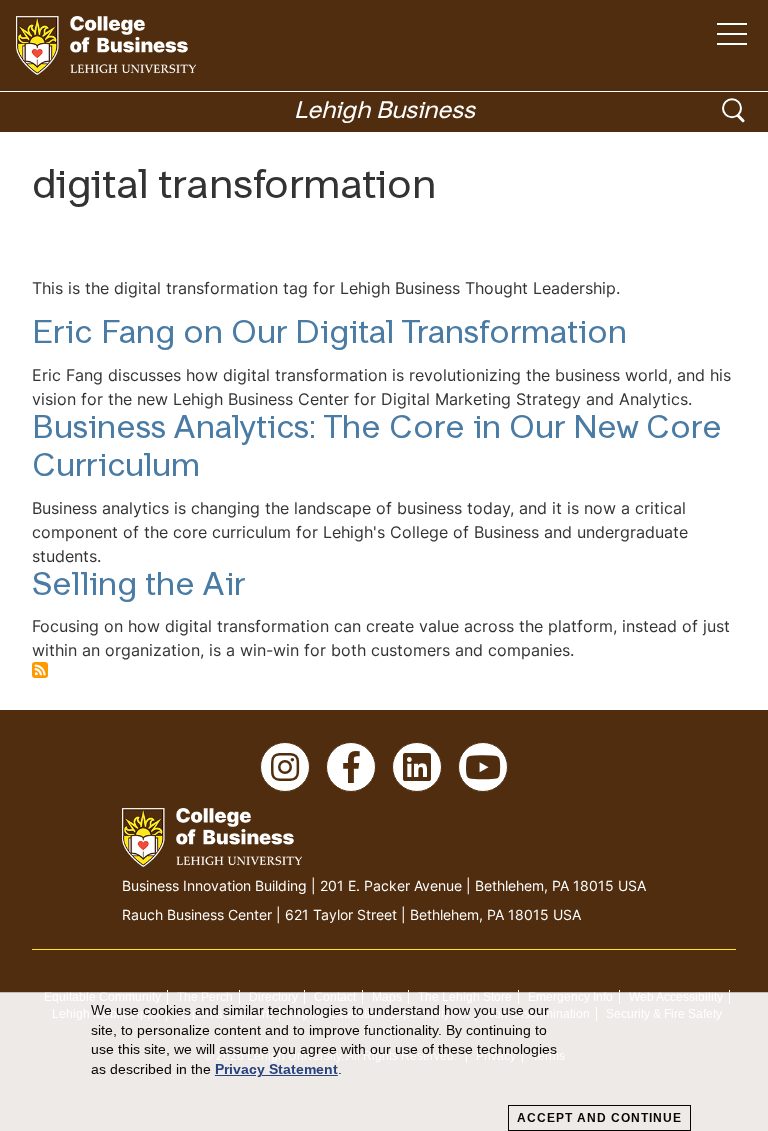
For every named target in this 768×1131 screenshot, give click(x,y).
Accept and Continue (599, 1118)
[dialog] (384, 1062)
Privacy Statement (276, 1069)
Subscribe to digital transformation (40, 670)
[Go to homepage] (106, 45)
